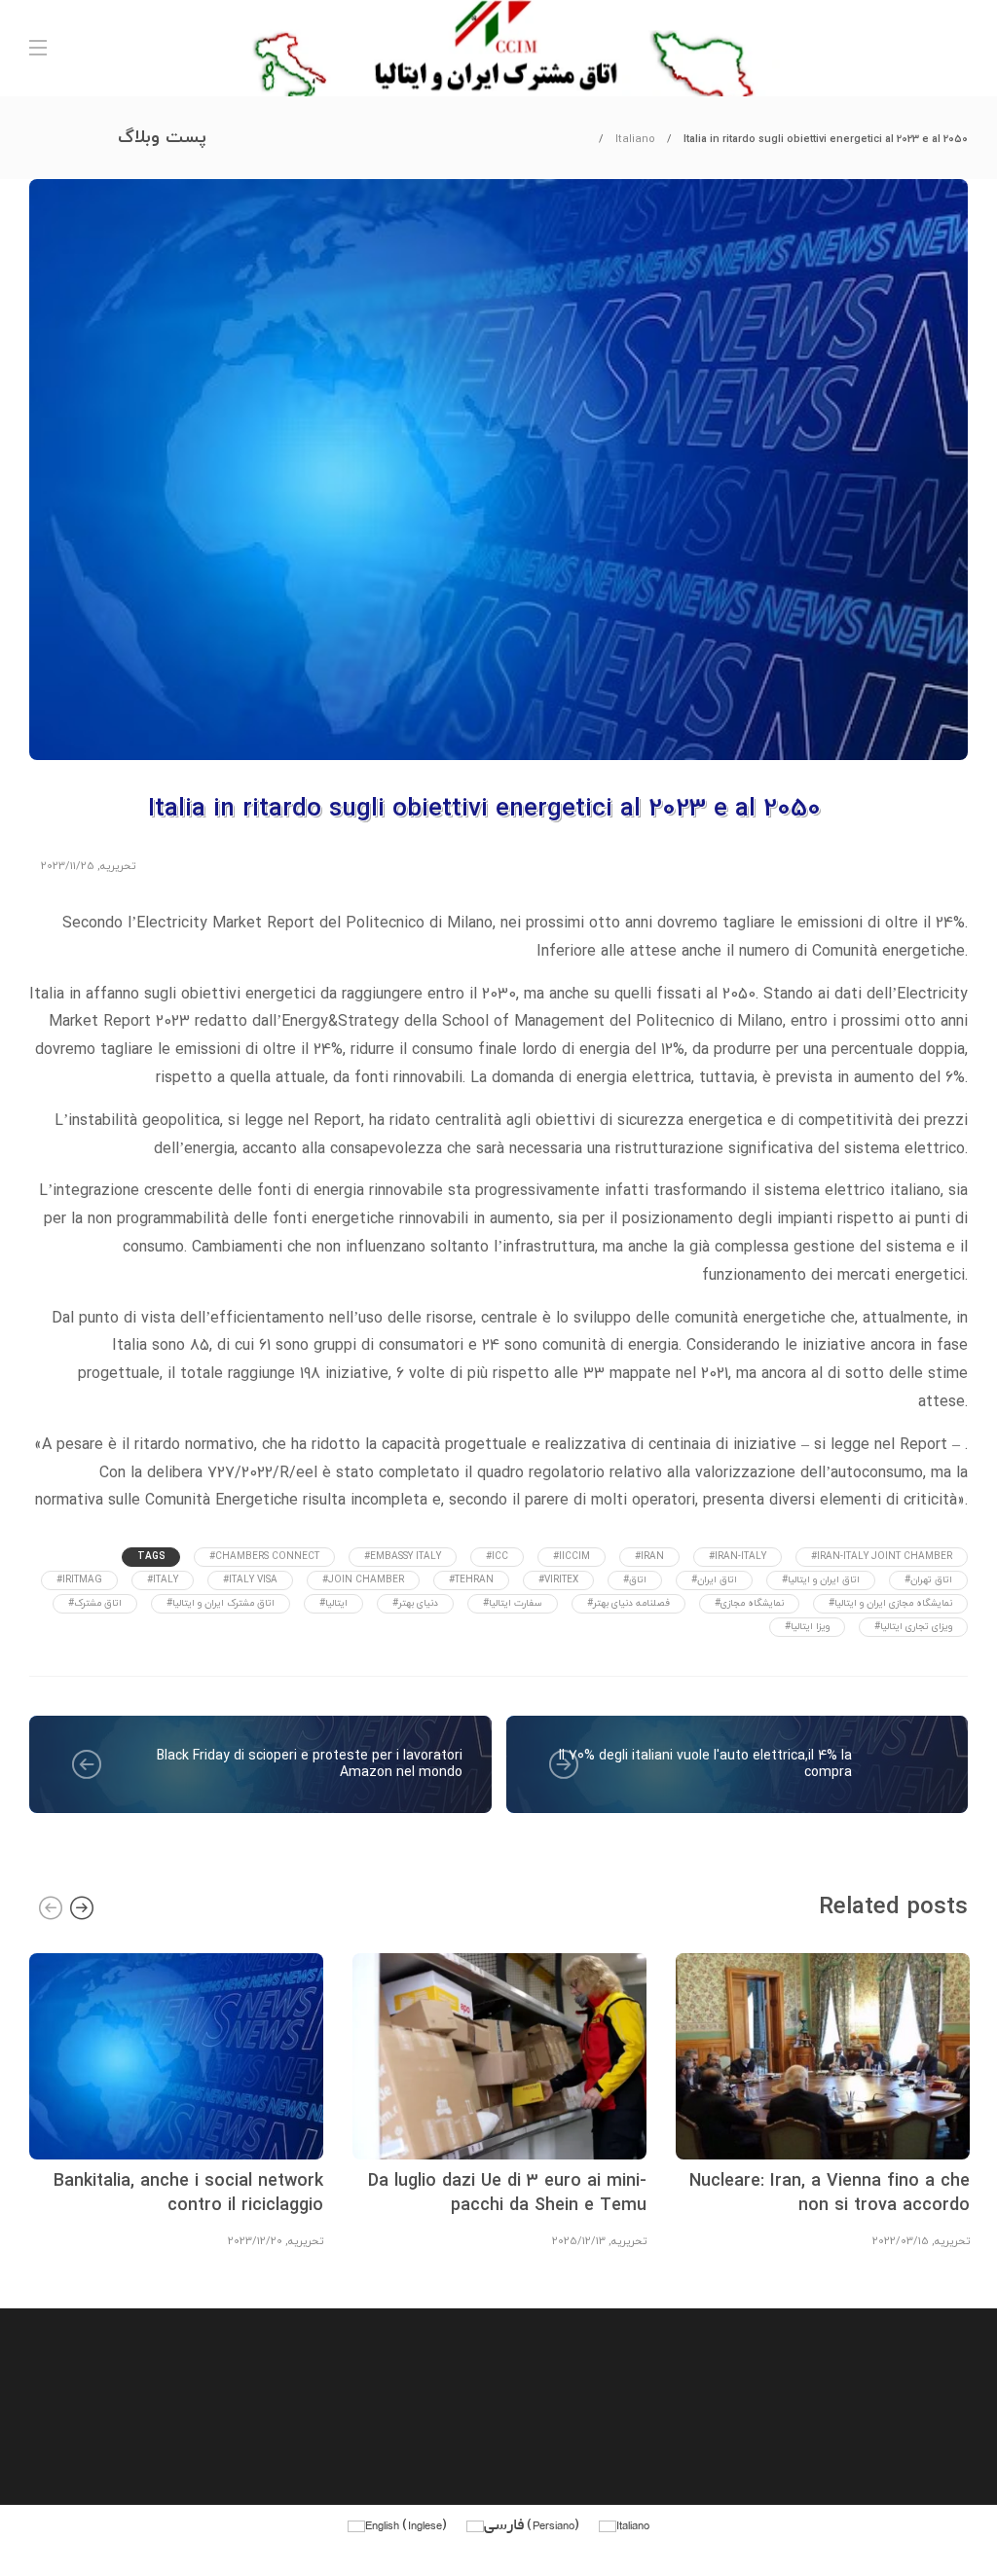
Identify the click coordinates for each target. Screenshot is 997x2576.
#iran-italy (738, 1557)
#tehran (471, 1580)
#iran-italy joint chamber (882, 1557)
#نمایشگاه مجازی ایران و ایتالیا (890, 1603)
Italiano (635, 139)
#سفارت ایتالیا (513, 1603)
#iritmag (79, 1580)
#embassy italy (403, 1557)
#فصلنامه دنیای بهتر (628, 1603)
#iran (649, 1557)
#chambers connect (264, 1557)
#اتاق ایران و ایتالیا (821, 1580)
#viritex (558, 1580)
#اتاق (635, 1580)
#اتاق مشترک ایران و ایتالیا (221, 1603)
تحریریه (118, 866)
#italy (163, 1580)
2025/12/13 (579, 2241)
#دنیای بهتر (415, 1603)
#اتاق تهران (928, 1580)
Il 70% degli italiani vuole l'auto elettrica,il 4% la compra (705, 1765)
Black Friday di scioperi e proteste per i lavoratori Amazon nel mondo (310, 1765)
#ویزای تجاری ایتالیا (913, 1627)
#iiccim (572, 1557)
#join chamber (363, 1580)
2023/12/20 (255, 2241)
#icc (497, 1557)
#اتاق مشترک (95, 1603)
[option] (176, 2098)
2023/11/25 (68, 866)
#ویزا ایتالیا (807, 1627)
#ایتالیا (333, 1603)
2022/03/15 (901, 2241)
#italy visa (250, 1580)
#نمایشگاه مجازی (749, 1603)
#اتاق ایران (714, 1580)
